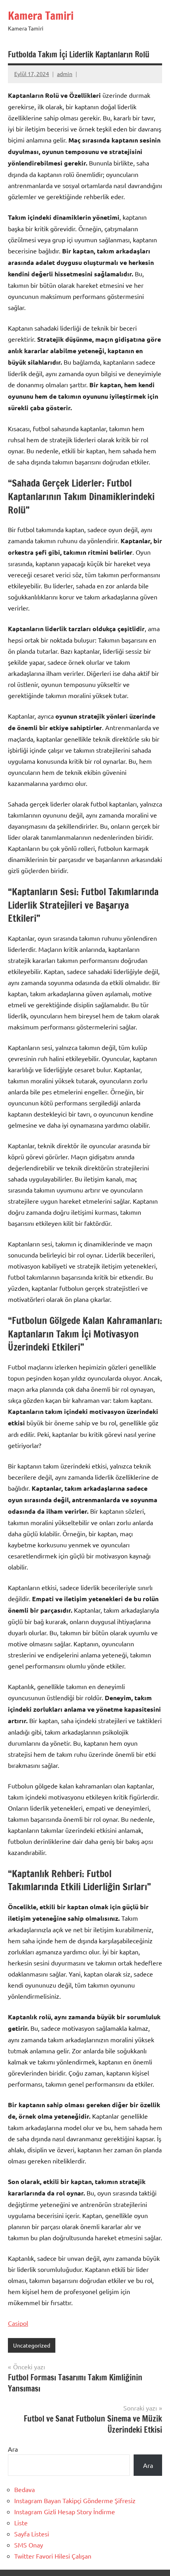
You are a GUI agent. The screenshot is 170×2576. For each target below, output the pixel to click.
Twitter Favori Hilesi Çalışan (53, 2556)
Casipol (18, 2323)
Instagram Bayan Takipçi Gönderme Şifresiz (75, 2500)
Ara (13, 2449)
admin (65, 74)
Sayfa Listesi (32, 2534)
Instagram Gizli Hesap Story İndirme (65, 2511)
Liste (21, 2523)
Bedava (25, 2489)
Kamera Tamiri (41, 16)
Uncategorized (32, 2345)
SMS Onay (29, 2545)
